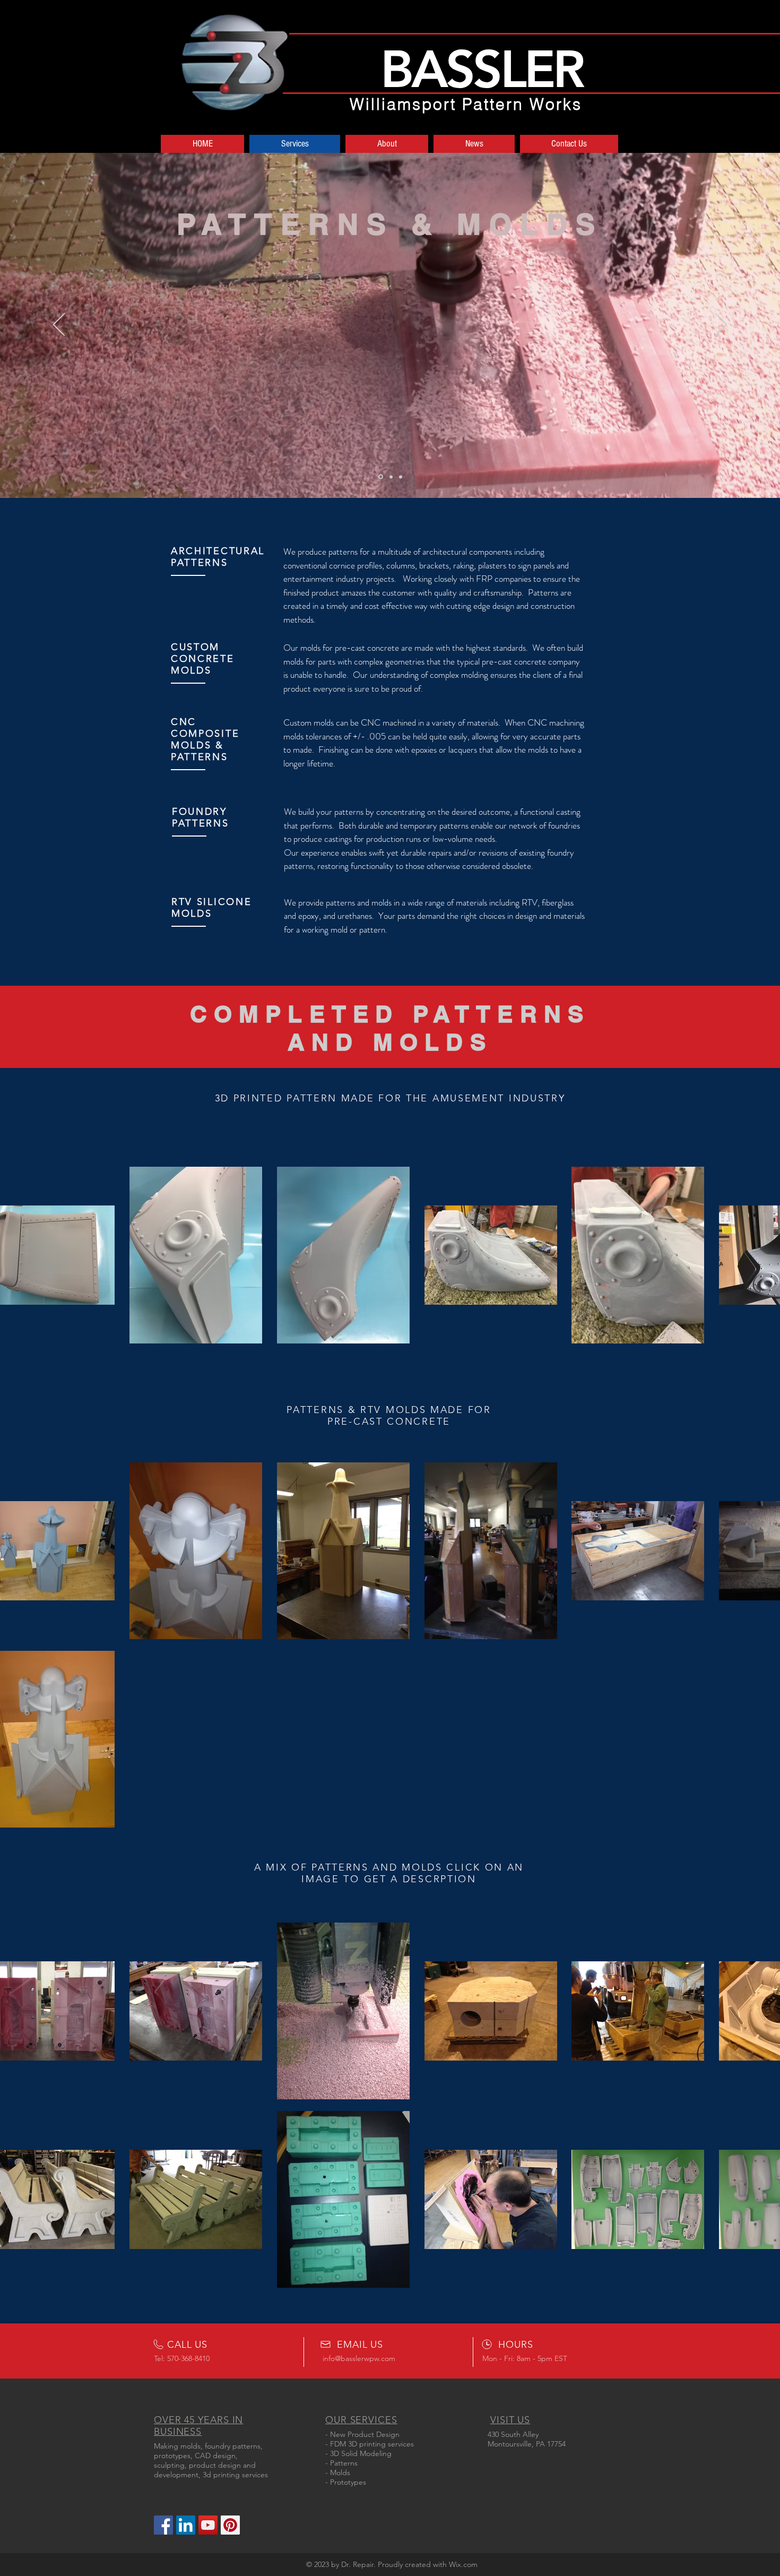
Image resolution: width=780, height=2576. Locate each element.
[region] (390, 586)
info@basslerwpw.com (359, 2358)
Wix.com (463, 2564)
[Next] (721, 325)
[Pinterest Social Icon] (230, 2525)
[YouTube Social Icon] (208, 2525)
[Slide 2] (391, 477)
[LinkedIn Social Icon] (186, 2525)
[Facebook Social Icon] (163, 2525)
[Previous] (59, 325)
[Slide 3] (401, 477)
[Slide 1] (381, 477)
